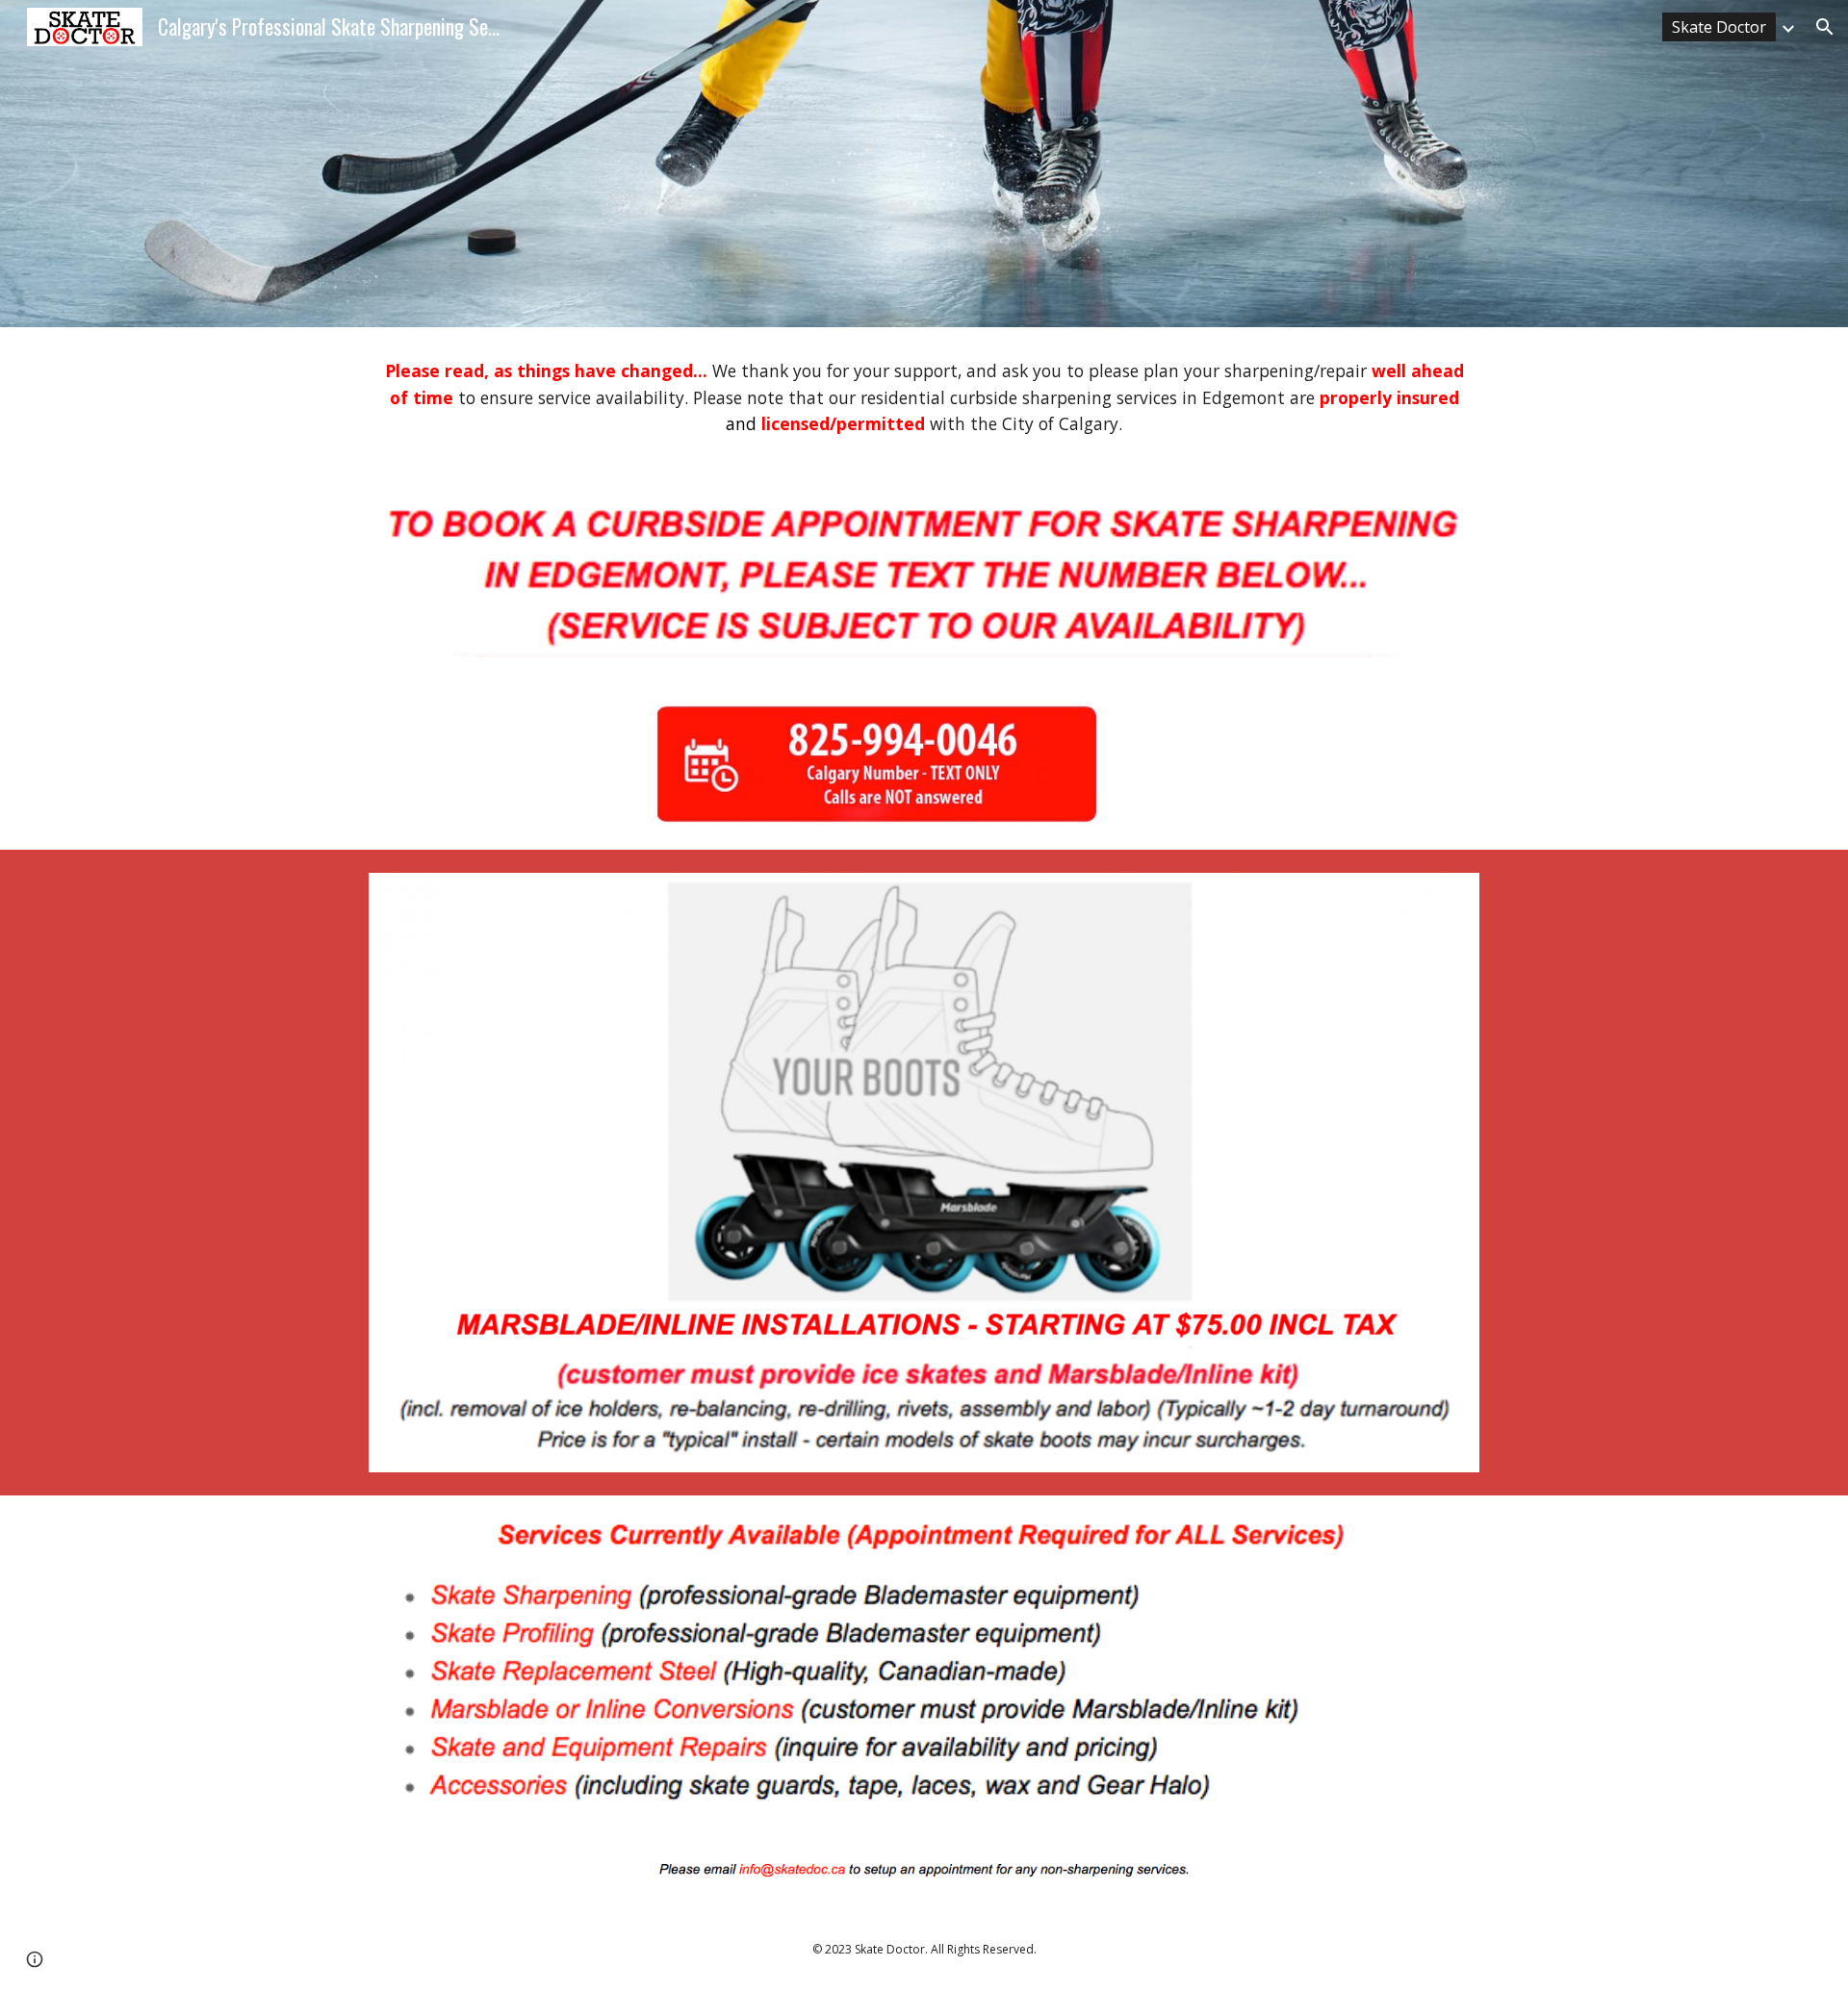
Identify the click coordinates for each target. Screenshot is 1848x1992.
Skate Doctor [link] (1719, 27)
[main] (924, 398)
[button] (1825, 27)
